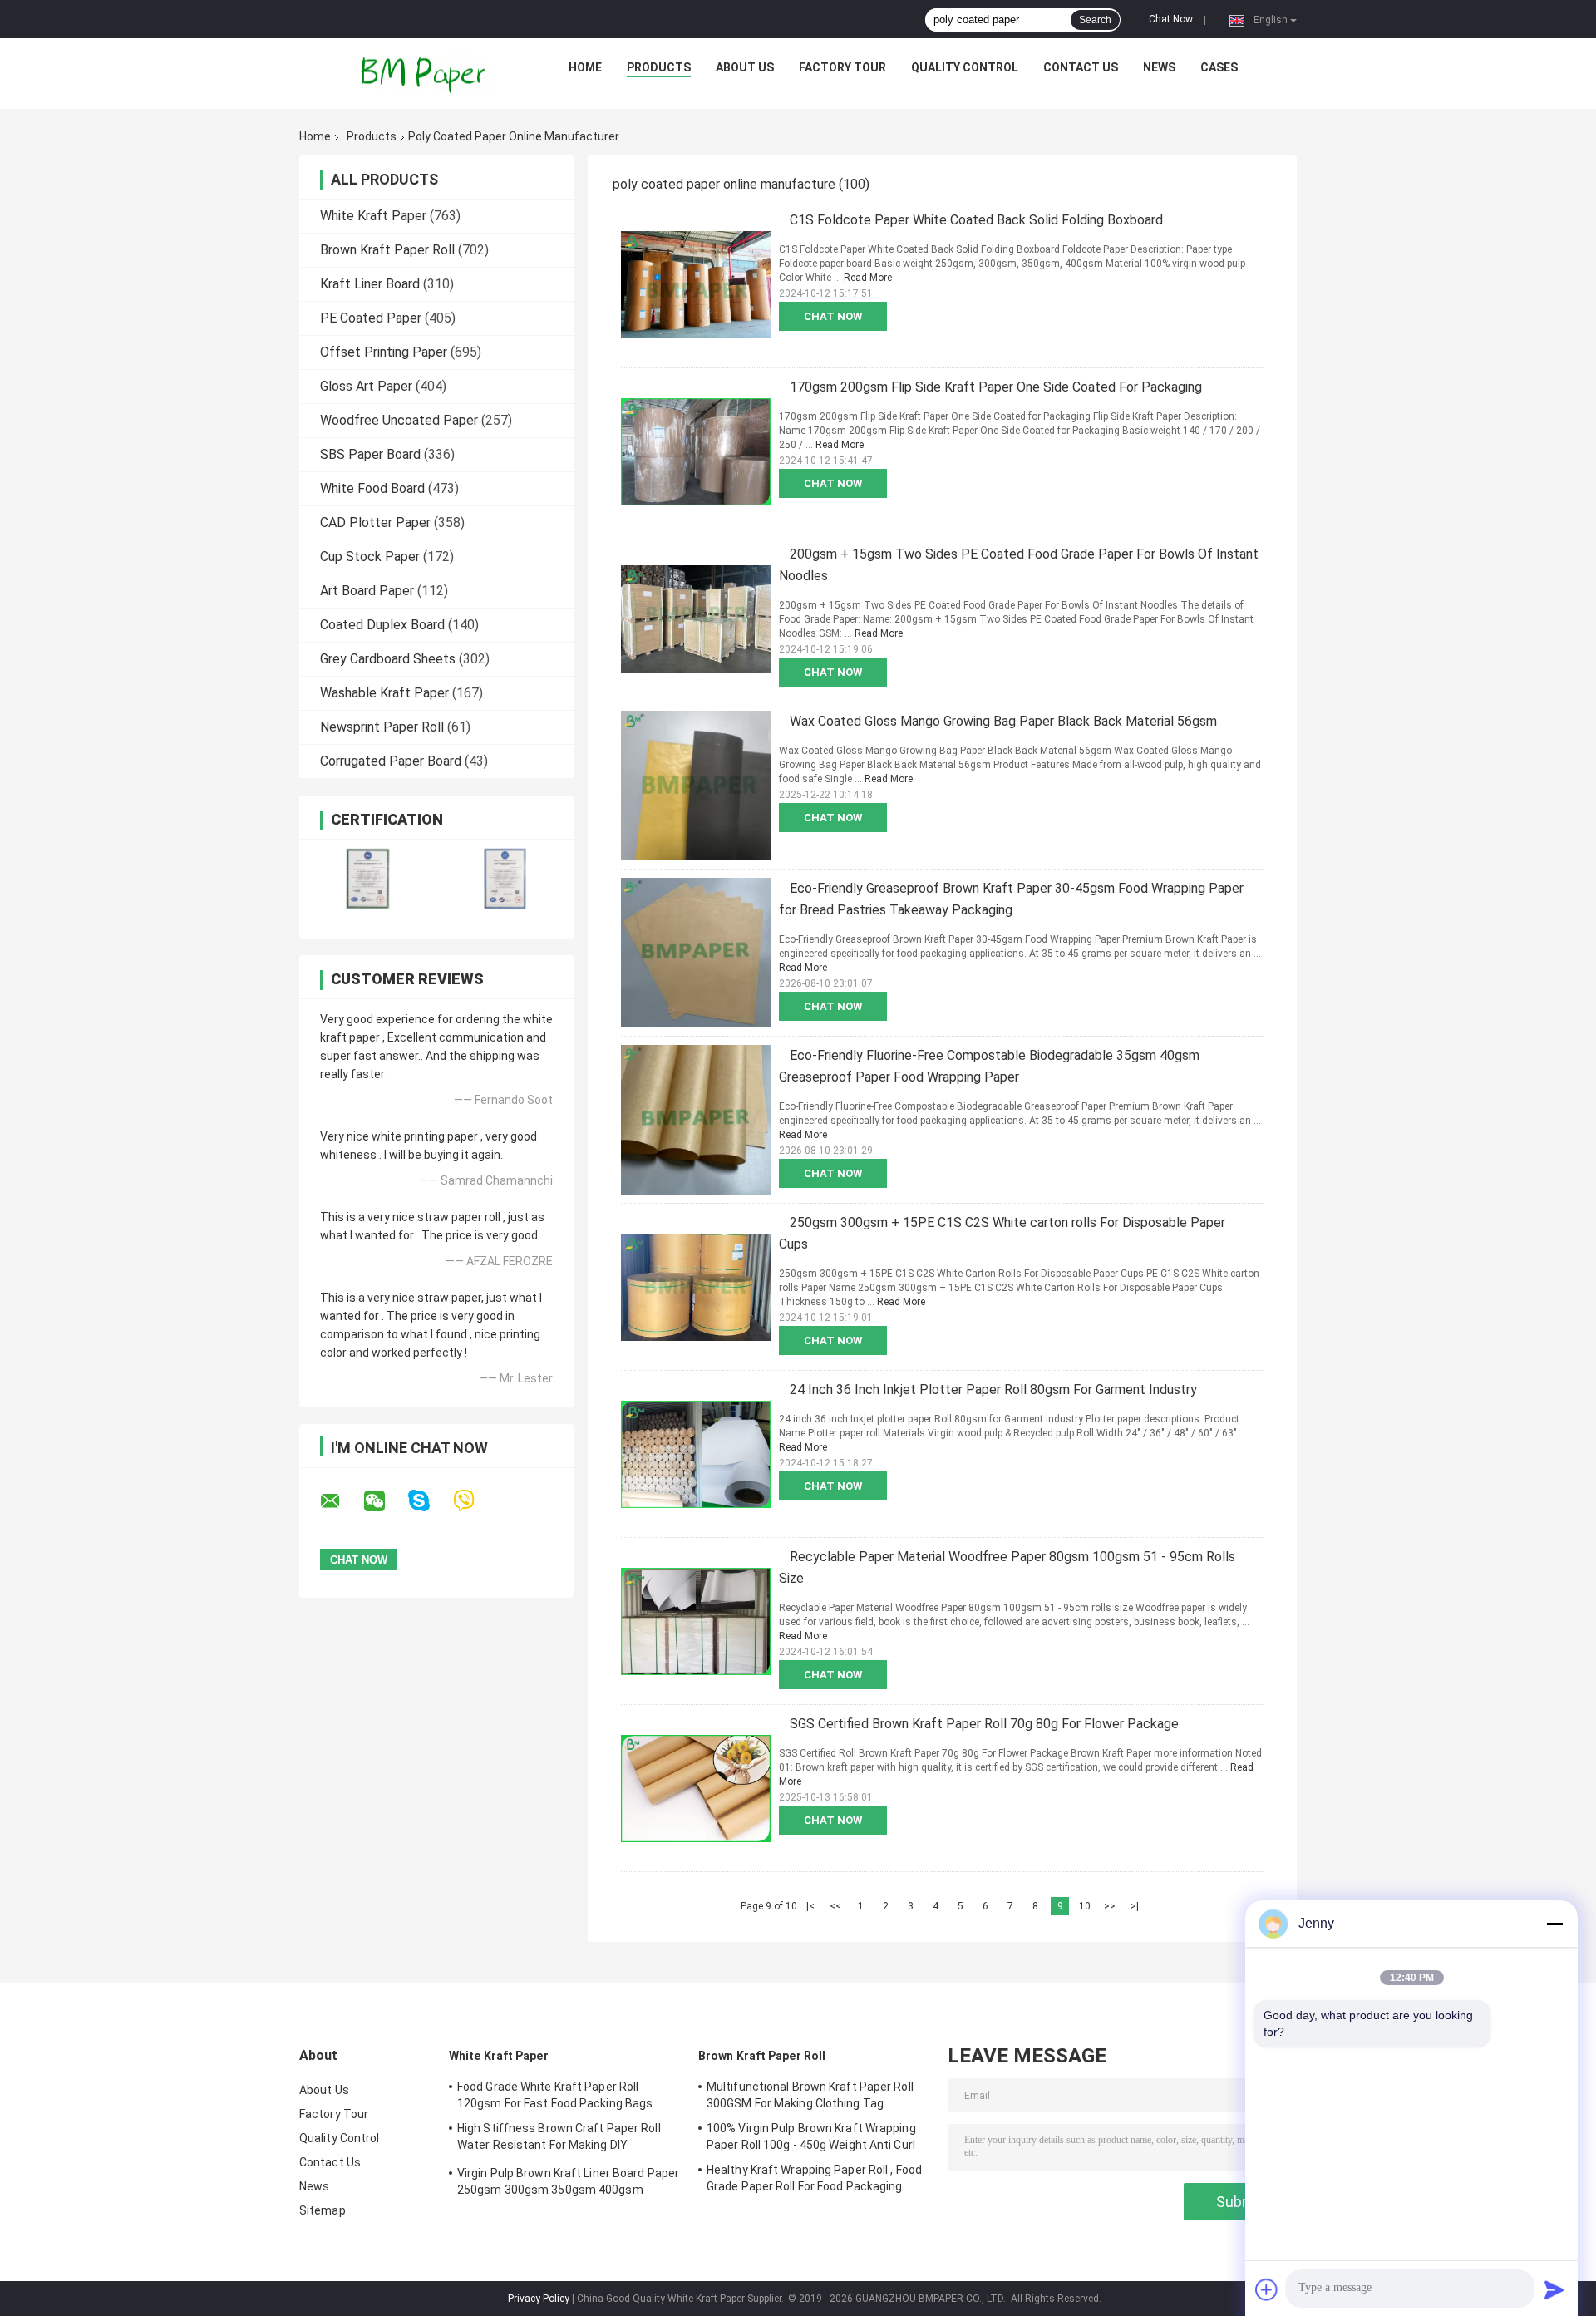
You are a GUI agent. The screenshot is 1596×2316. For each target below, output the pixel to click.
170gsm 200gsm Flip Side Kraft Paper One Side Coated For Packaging (996, 387)
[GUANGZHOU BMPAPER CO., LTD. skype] (429, 1501)
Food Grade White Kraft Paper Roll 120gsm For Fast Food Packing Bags (555, 2095)
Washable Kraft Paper (384, 693)
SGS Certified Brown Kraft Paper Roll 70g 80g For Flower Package (984, 1724)
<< (835, 1906)
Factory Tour (842, 67)
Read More (868, 278)
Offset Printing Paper (384, 352)
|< (810, 1906)
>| (1135, 1906)
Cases (1219, 67)
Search (1095, 20)
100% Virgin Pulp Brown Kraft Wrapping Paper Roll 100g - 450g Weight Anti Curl (811, 2136)
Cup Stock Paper (370, 557)
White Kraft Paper (373, 216)
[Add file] (1267, 2289)
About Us (745, 67)
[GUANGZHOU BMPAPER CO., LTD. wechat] (385, 1501)
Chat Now (1171, 19)
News (1159, 67)
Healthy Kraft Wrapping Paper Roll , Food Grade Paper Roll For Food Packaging (814, 2178)
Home (585, 67)
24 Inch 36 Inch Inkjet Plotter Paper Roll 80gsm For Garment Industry (993, 1390)
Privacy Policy (539, 2299)
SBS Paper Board (370, 454)
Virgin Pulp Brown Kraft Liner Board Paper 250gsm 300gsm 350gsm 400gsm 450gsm (568, 2184)
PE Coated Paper (371, 318)
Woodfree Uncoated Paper (399, 420)
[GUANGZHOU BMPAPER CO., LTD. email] (341, 1501)
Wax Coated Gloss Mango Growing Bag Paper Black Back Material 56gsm (1003, 721)
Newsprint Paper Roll (382, 727)
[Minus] (1554, 1924)
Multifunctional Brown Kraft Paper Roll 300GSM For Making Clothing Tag (810, 2095)
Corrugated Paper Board (391, 761)
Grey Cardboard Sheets (388, 659)
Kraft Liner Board (370, 284)
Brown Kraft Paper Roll (387, 250)
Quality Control (965, 67)
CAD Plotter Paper (375, 522)
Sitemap (323, 2210)
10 (1085, 1906)
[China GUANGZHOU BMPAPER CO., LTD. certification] (368, 878)
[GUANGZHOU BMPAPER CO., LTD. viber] (474, 1501)
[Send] (1554, 2289)
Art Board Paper (367, 591)
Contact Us (1081, 67)
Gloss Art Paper (366, 386)
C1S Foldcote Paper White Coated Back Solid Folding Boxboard (976, 220)
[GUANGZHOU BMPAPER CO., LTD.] (425, 71)
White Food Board (372, 488)
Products (659, 67)
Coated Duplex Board (382, 625)
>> (1110, 1906)
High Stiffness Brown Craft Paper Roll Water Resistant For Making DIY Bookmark (559, 2139)
